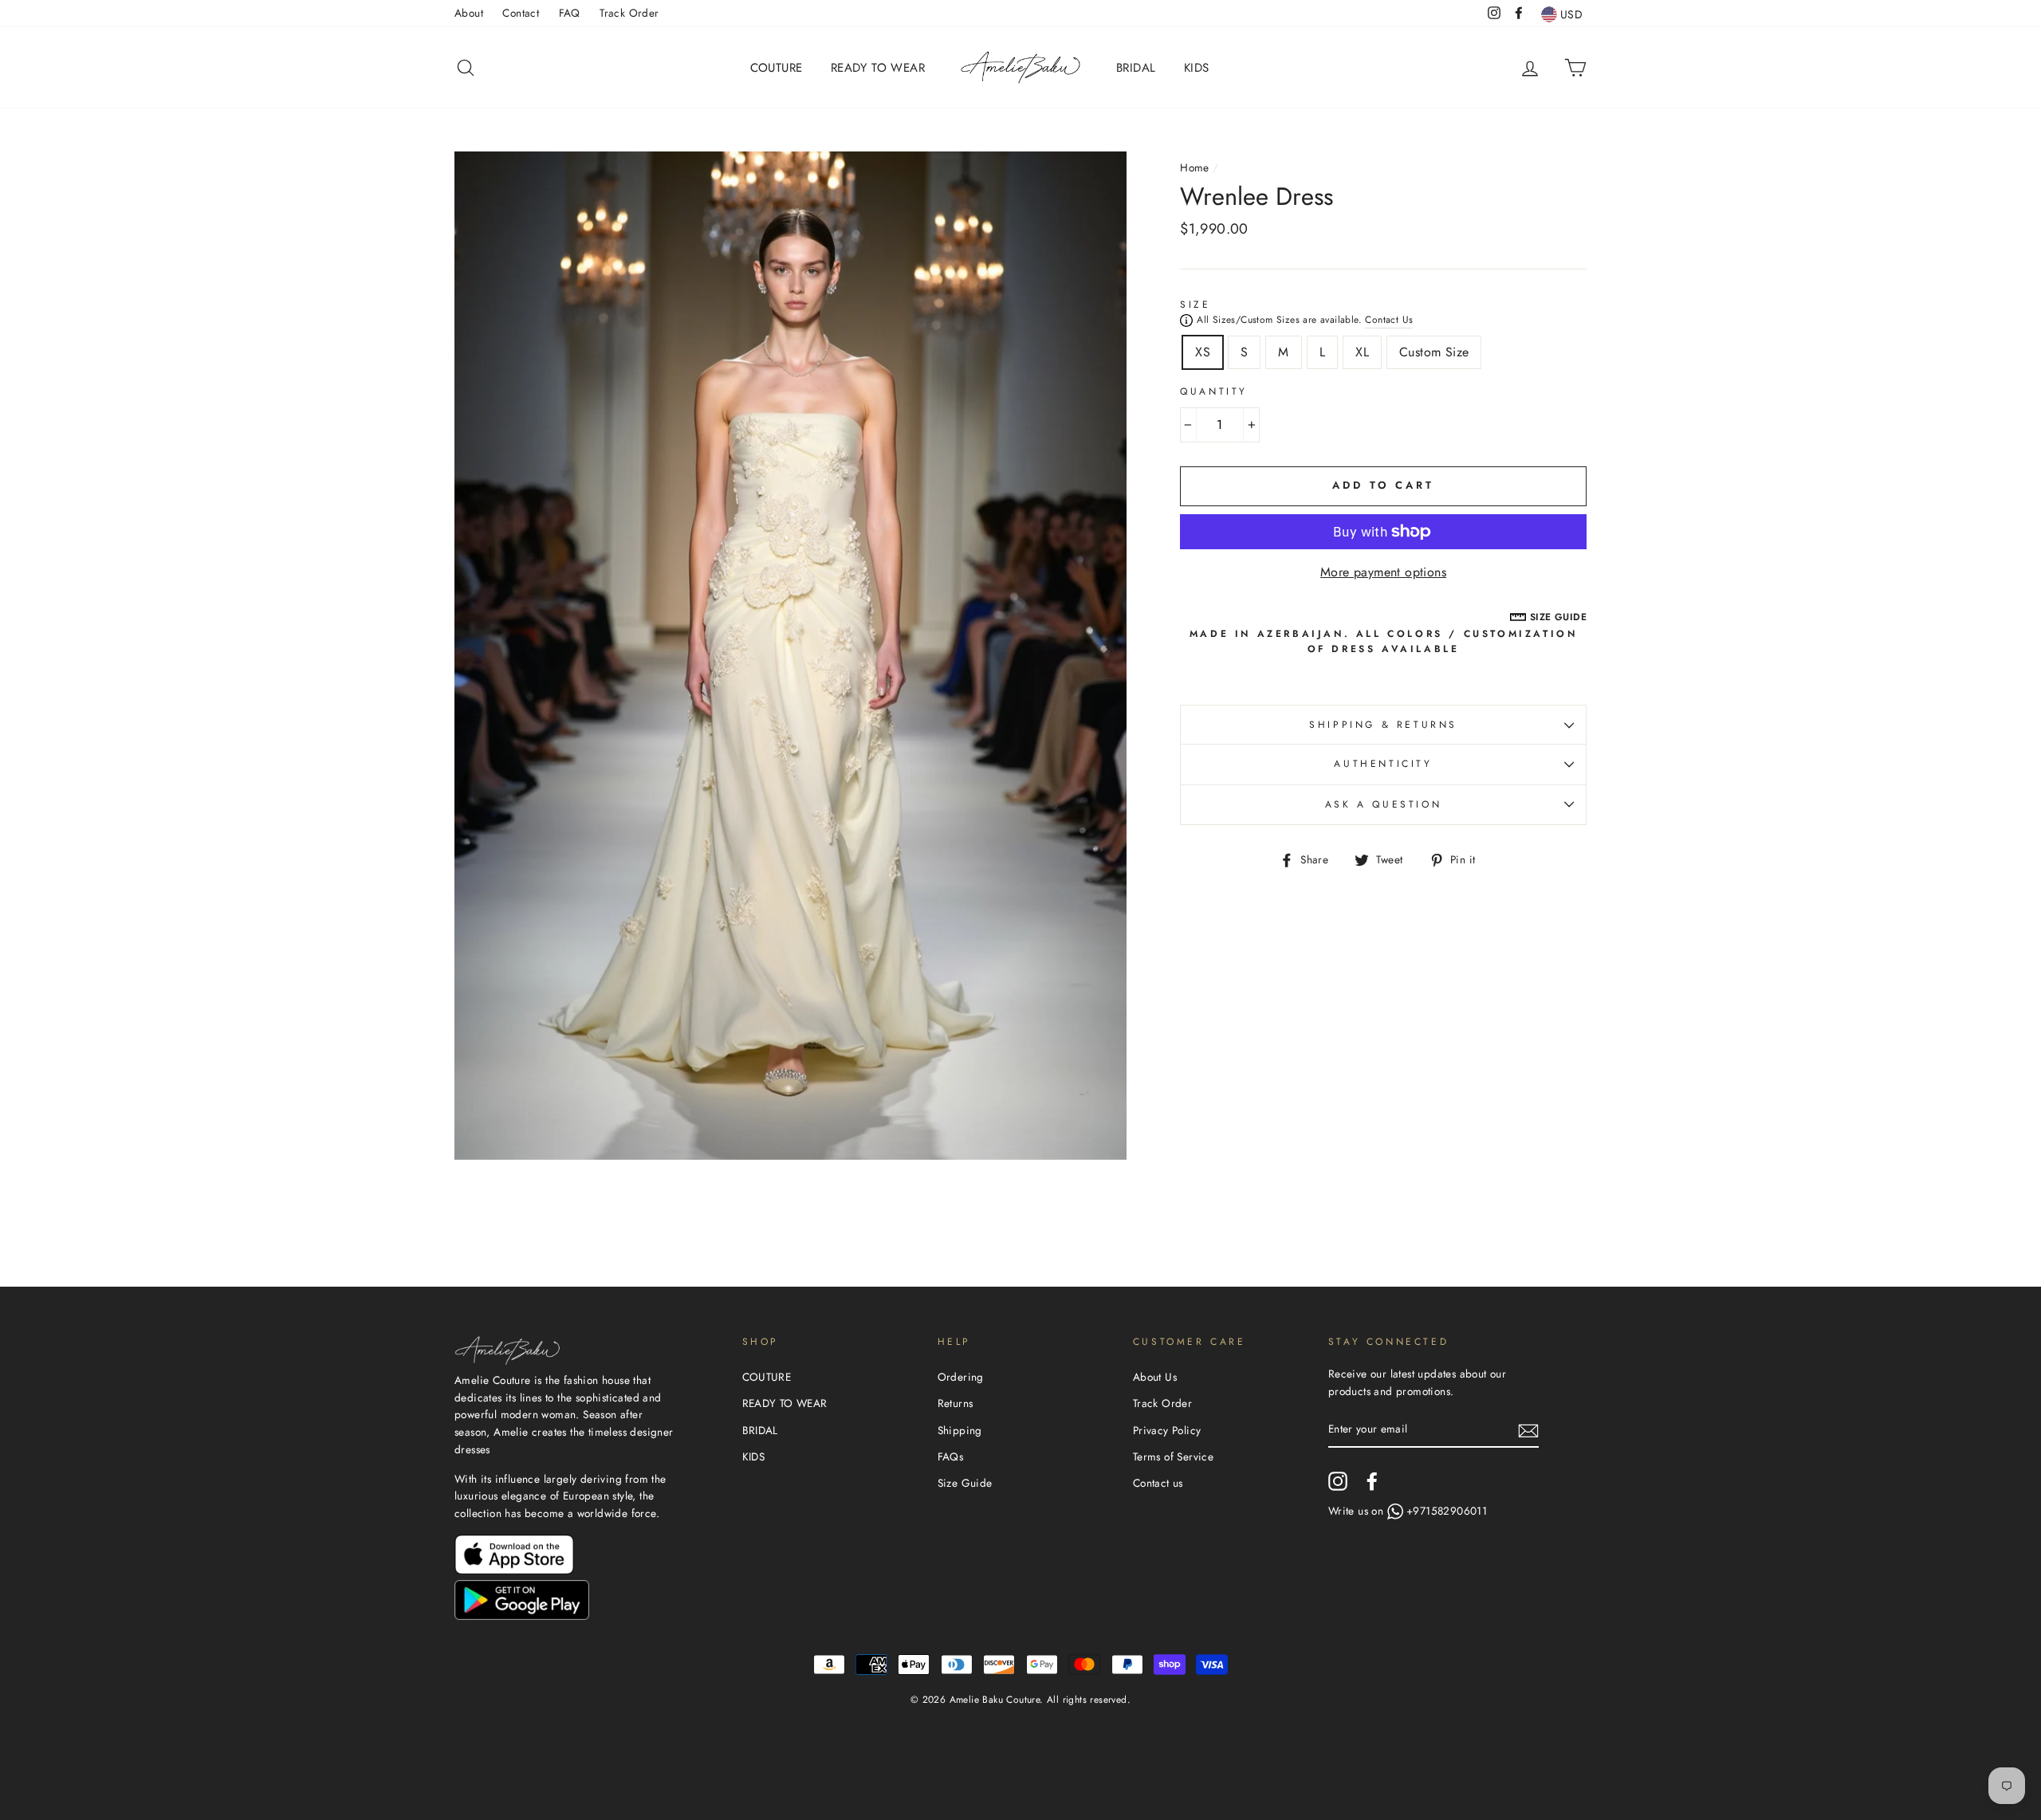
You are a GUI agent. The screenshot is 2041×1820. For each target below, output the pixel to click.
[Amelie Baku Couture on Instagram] (1338, 1481)
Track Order (629, 13)
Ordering (961, 1377)
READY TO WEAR (878, 68)
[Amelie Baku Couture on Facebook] (1372, 1481)
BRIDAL (1136, 68)
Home (1195, 167)
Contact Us (1389, 320)
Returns (956, 1403)
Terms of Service (1173, 1456)
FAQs (951, 1456)
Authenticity (1383, 764)
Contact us (1158, 1483)
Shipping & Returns (1383, 725)
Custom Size (1434, 352)
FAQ (570, 13)
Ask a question (1383, 804)
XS (1203, 352)
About (469, 13)
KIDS (1197, 68)
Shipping (960, 1430)
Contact (521, 13)
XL (1362, 352)
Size (1195, 305)
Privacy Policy (1167, 1430)
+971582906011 (1447, 1511)
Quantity (1214, 391)
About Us (1155, 1377)
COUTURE (777, 68)
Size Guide (965, 1483)
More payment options (1383, 572)
